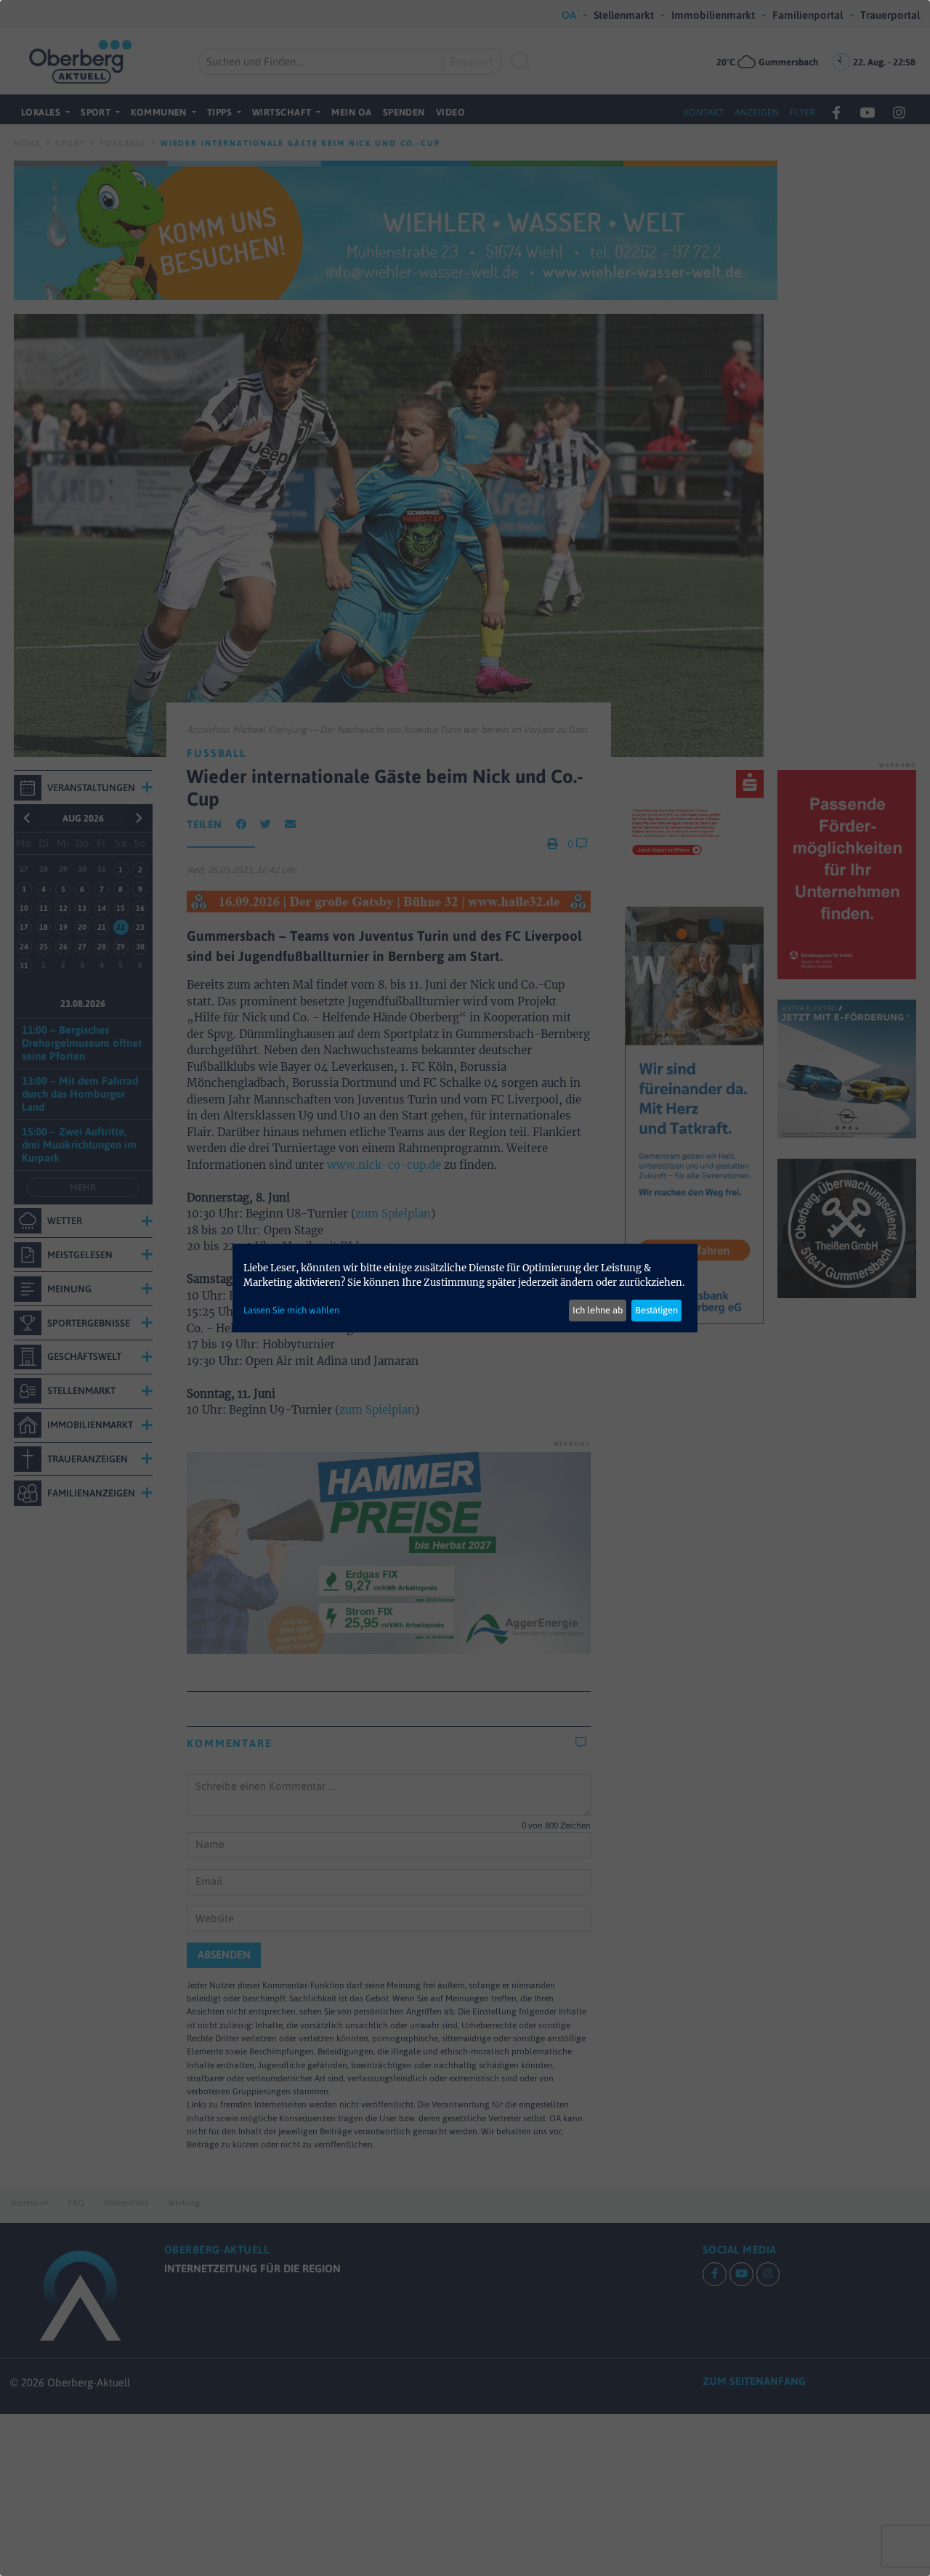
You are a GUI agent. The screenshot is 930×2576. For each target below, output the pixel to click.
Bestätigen (656, 1310)
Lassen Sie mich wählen (291, 1310)
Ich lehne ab (598, 1310)
